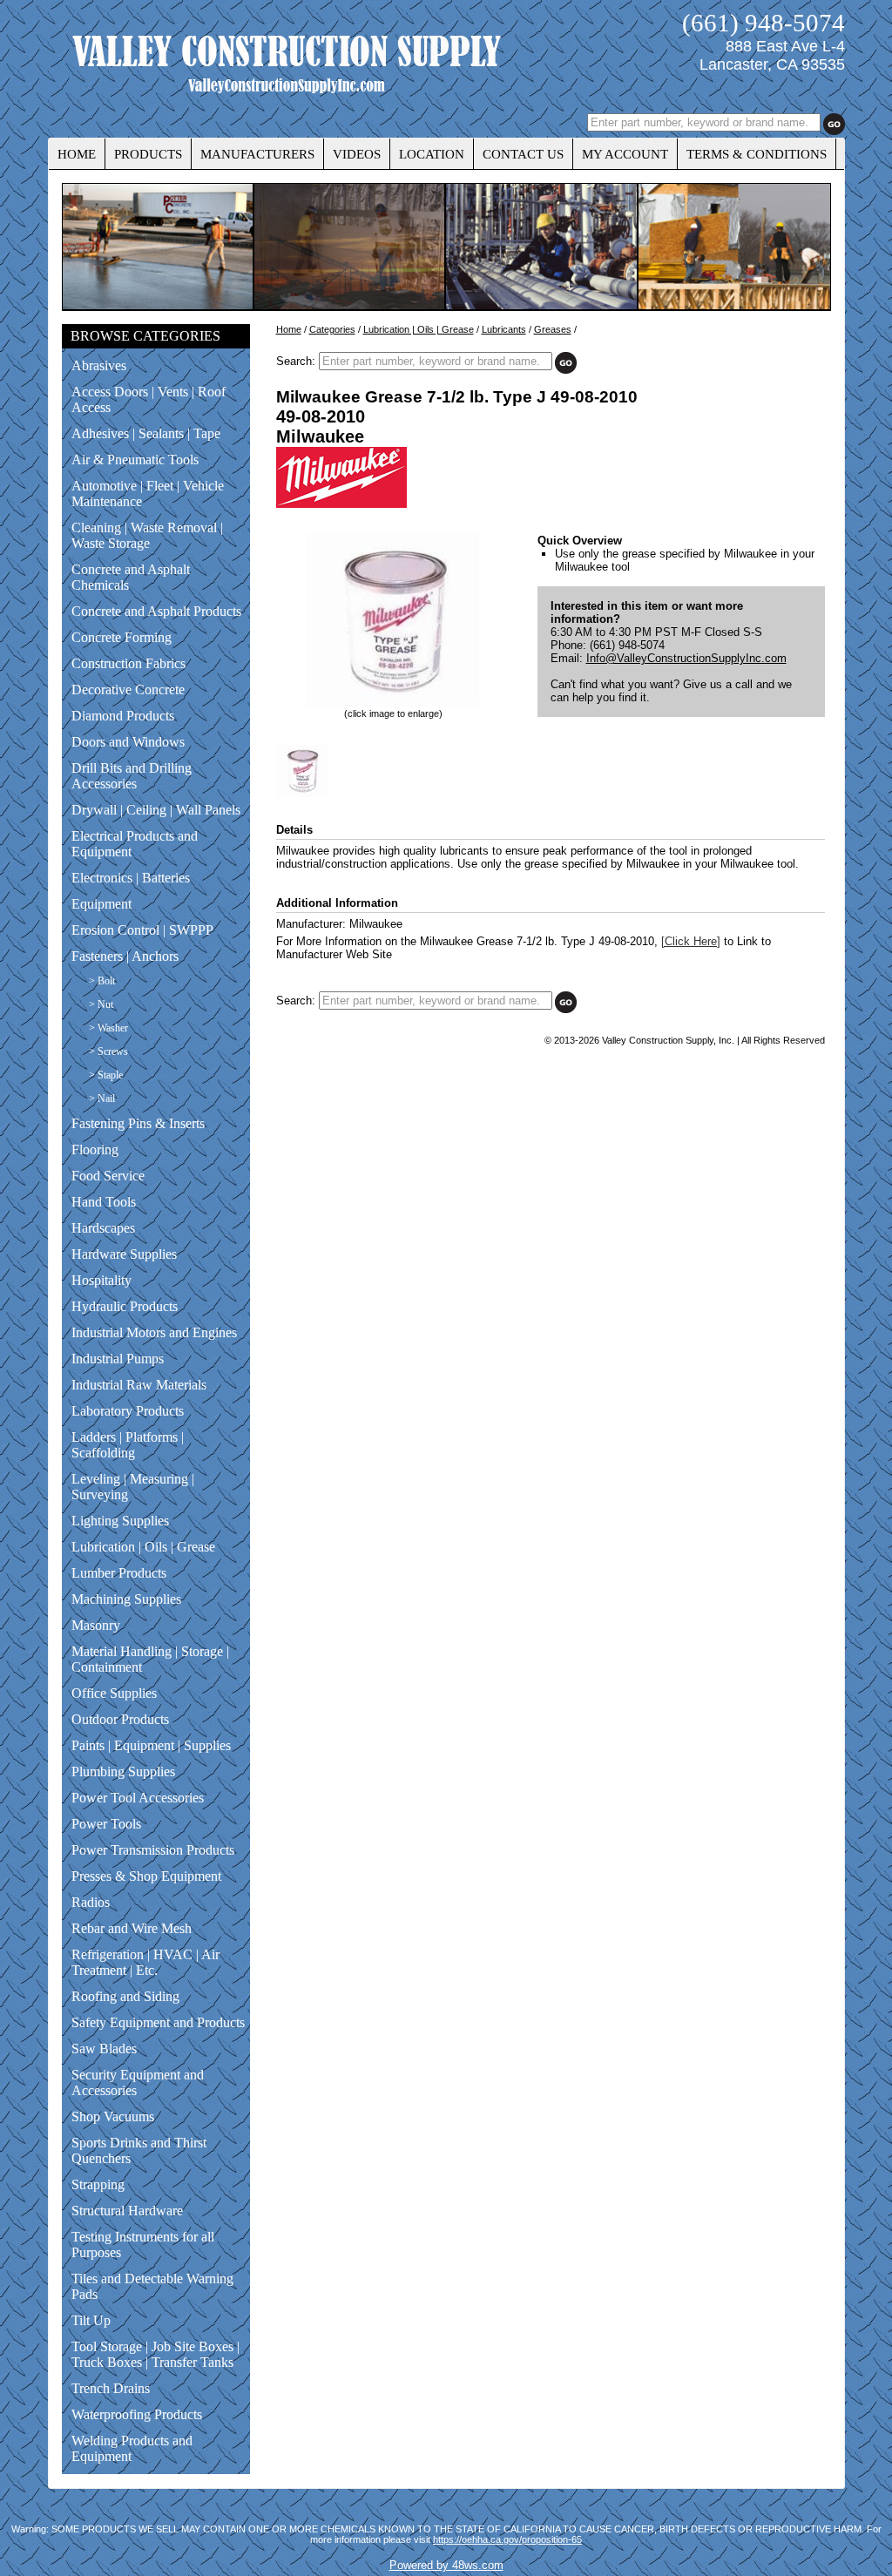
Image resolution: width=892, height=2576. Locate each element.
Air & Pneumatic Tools (135, 460)
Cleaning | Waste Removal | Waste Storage (147, 535)
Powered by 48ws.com (446, 2565)
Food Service (108, 1176)
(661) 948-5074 (764, 23)
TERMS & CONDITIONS (757, 154)
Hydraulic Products (125, 1306)
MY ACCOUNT (625, 154)
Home (289, 329)
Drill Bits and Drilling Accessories (132, 776)
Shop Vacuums (113, 2116)
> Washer (108, 1028)
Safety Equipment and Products (158, 2022)
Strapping (98, 2184)
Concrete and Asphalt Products (156, 611)
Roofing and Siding (125, 1996)
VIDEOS (357, 154)
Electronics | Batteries (131, 878)
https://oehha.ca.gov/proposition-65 (507, 2539)
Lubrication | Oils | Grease (143, 1547)
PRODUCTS (148, 154)
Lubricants (504, 329)
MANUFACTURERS (257, 154)
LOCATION (432, 154)
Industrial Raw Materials (139, 1385)
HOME (77, 154)
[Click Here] (691, 941)
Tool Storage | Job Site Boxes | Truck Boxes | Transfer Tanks (155, 2354)
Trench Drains (111, 2388)
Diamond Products (123, 716)
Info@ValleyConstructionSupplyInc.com (686, 658)
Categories (332, 329)
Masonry (96, 1625)
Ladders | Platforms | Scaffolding (128, 1445)
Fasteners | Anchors (125, 956)
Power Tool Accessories (138, 1798)
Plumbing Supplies (123, 1771)
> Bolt (102, 981)
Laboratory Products (128, 1411)
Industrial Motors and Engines (154, 1332)
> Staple (106, 1075)
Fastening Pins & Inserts (138, 1123)
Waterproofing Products (137, 2414)
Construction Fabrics (128, 663)
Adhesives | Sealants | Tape (146, 433)
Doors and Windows (128, 742)
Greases (553, 329)
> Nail (102, 1099)
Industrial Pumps (118, 1359)
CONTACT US (523, 154)
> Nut (101, 1004)
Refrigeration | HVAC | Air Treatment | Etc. (145, 1962)
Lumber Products (119, 1573)
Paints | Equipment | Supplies (151, 1745)
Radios (91, 1902)
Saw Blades (104, 2049)
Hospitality (101, 1280)
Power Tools (106, 1824)
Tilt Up (91, 2320)
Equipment (101, 904)
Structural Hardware (127, 2211)
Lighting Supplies (120, 1521)
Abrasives (99, 365)
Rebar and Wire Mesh (132, 1928)
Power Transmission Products (153, 1850)
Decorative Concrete (128, 690)
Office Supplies (114, 1693)
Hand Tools (104, 1202)
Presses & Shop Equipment (146, 1876)
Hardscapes (103, 1228)
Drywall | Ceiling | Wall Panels (156, 810)
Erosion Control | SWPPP (142, 930)
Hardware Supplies (124, 1254)
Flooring (95, 1149)
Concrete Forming (122, 637)
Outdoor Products (120, 1719)
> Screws (108, 1051)
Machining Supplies (126, 1599)
